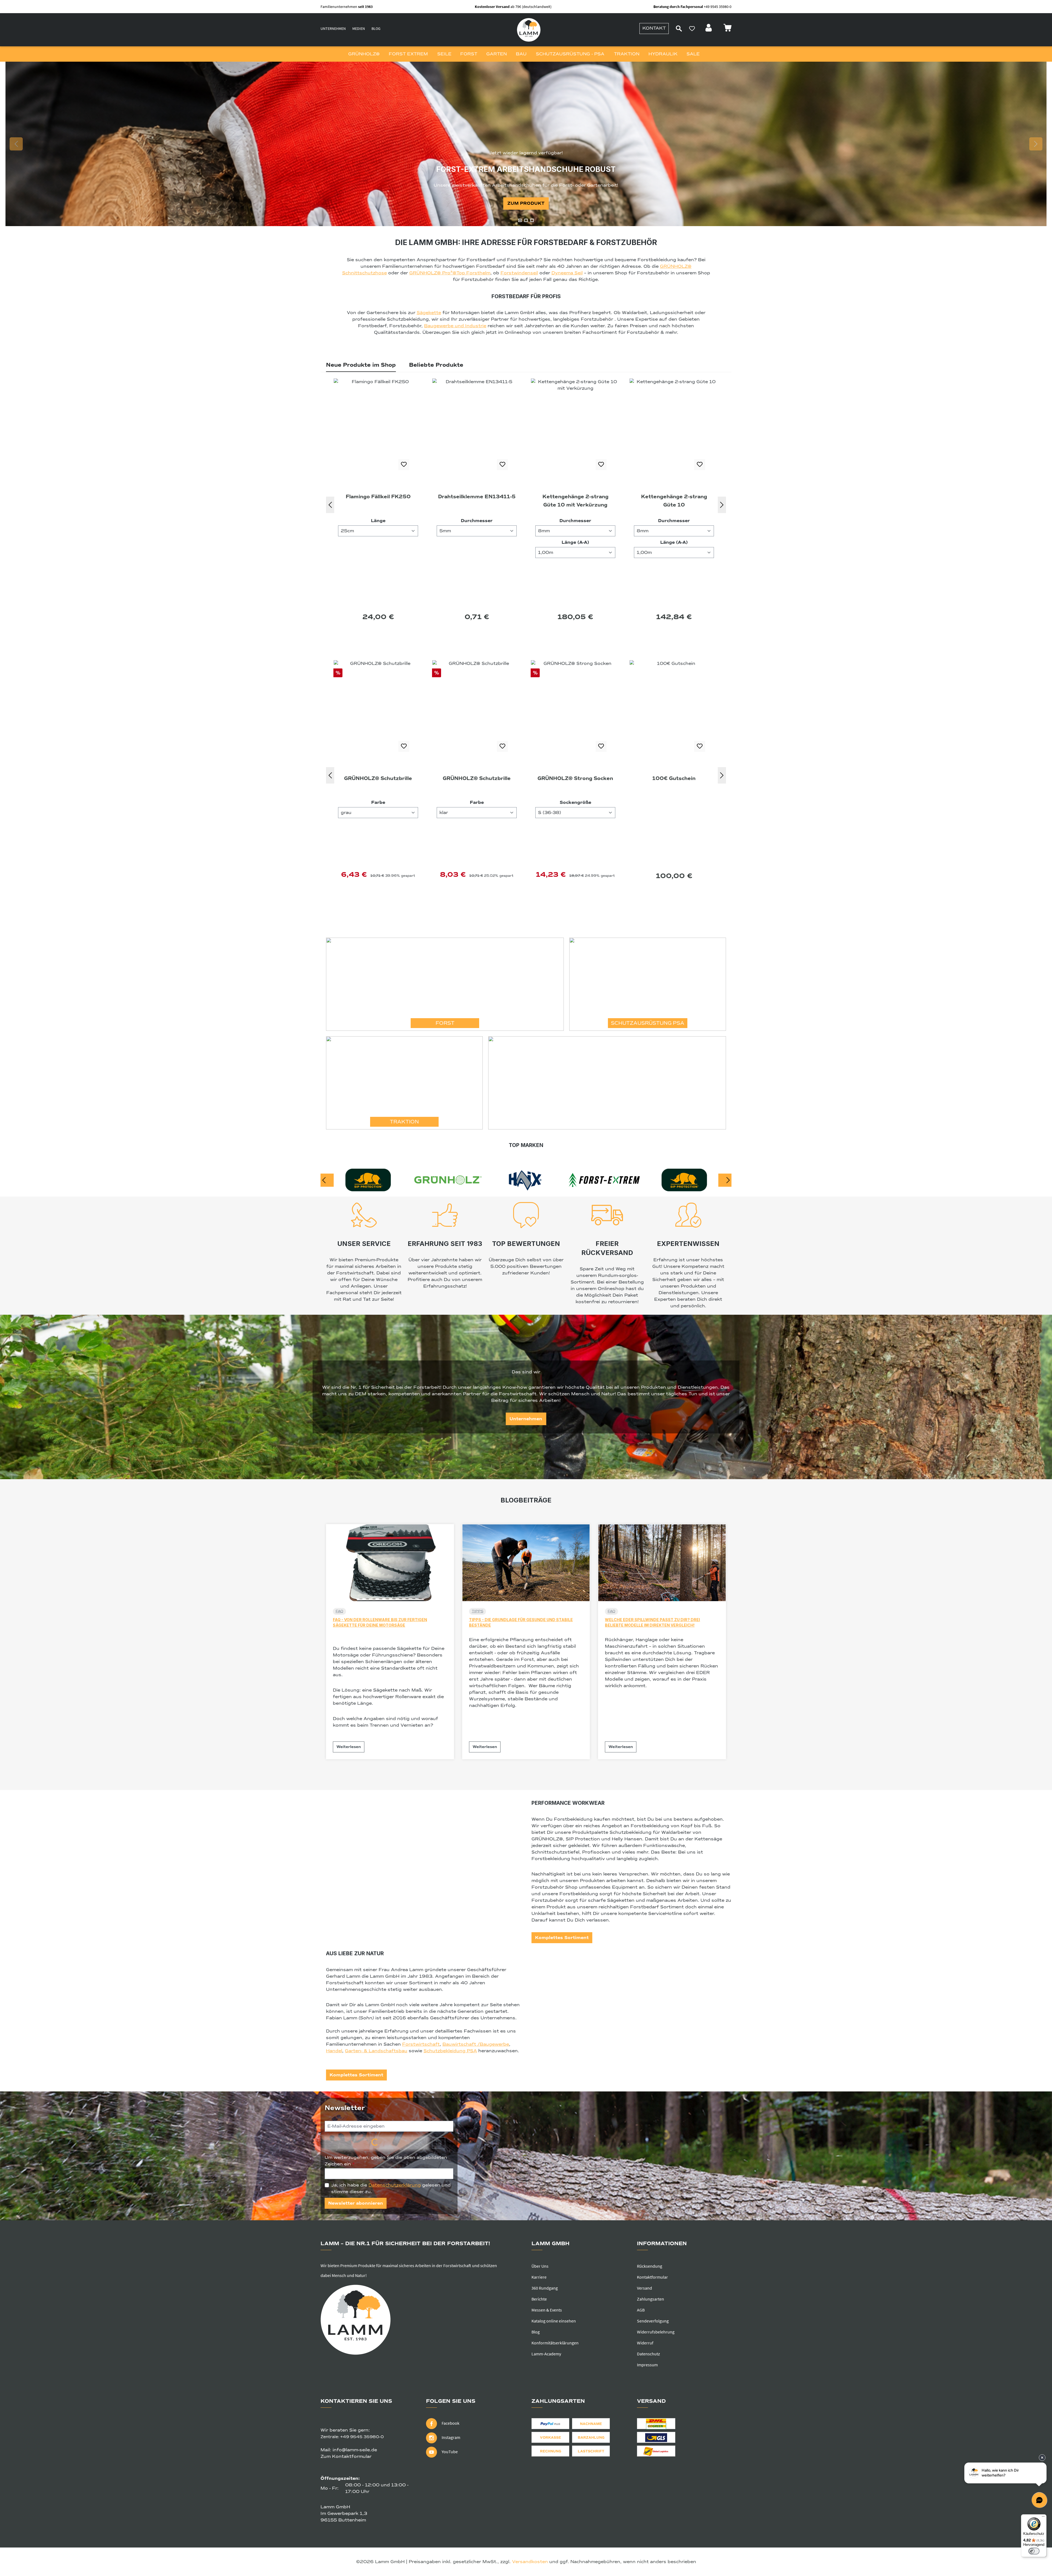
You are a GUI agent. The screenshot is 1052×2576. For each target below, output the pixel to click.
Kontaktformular (652, 2277)
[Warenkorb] (727, 29)
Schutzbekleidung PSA (450, 2051)
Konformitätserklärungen (555, 2343)
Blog (376, 29)
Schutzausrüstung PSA (648, 1023)
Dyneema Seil (567, 273)
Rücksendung (650, 2266)
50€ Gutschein (477, 778)
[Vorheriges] (330, 505)
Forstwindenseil (519, 273)
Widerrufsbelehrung (656, 2332)
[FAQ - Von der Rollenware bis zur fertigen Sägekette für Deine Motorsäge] (390, 1563)
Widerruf (645, 2343)
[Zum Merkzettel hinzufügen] (404, 465)
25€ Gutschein (378, 778)
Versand (644, 2288)
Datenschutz (648, 2354)
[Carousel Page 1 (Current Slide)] (520, 220)
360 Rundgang (545, 2288)
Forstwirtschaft (421, 2044)
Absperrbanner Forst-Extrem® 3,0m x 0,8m (674, 782)
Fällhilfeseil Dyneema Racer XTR (575, 501)
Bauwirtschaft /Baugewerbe (476, 2044)
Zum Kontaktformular (346, 2457)
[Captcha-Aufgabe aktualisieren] (439, 2143)
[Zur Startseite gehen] (529, 30)
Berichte (539, 2299)
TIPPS (478, 1611)
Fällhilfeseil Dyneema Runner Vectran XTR (674, 501)
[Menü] (1043, 2518)
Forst (445, 1023)
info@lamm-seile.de (355, 2450)
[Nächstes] (722, 505)
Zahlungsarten (651, 2299)
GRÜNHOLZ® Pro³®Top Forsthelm (450, 273)
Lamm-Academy (546, 2354)
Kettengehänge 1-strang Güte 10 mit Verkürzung (378, 501)
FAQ (339, 1611)
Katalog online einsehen (554, 2321)
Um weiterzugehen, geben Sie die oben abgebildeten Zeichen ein (386, 2161)
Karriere (539, 2277)
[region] (526, 144)
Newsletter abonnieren (356, 2203)
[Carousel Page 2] (526, 220)
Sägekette (429, 313)
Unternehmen (333, 29)
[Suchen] (679, 29)
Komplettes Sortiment (562, 1938)
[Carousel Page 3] (532, 220)
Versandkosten (530, 2562)
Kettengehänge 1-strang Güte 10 (477, 501)
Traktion (404, 1122)
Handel (334, 2051)
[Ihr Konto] (709, 29)
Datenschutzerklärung (395, 2185)
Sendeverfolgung (653, 2321)
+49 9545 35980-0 (362, 2437)
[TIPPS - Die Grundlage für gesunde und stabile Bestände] (526, 1563)
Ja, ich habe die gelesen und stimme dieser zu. (391, 2188)
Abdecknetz (575, 778)
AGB (641, 2310)
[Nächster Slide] (1036, 144)
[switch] (1034, 2551)
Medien (359, 29)
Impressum (647, 2365)
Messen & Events (547, 2310)
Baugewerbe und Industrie (455, 326)
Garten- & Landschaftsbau (376, 2051)
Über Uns (540, 2266)
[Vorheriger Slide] (16, 144)
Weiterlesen (349, 1747)
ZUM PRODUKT (526, 203)
